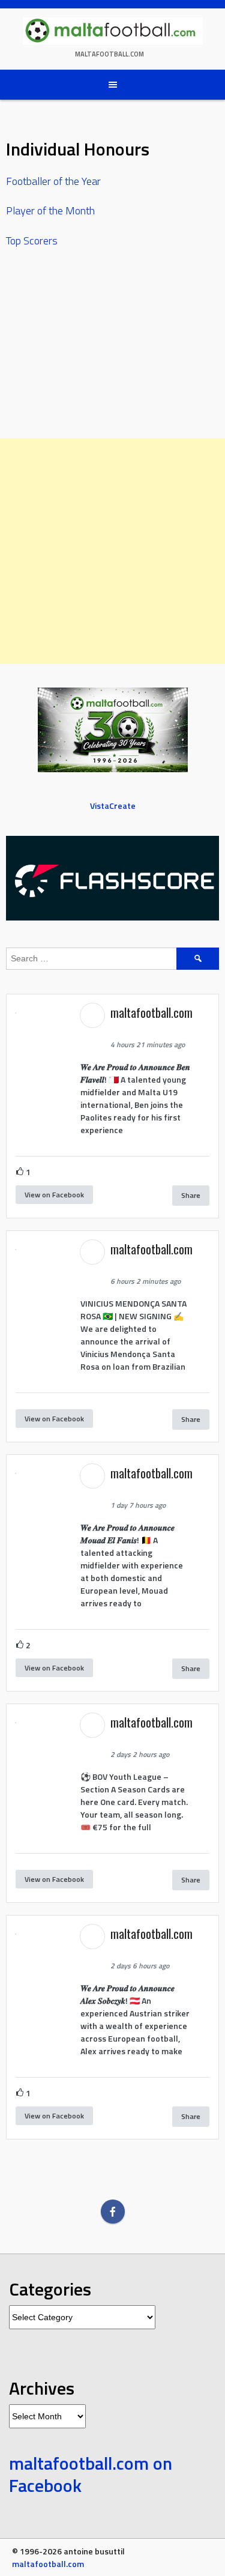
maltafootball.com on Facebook (91, 2475)
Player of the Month (50, 210)
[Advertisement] (112, 551)
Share (191, 1195)
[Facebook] (113, 2212)
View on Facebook (54, 1195)
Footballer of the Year (53, 181)
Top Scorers (32, 240)
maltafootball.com (109, 54)
